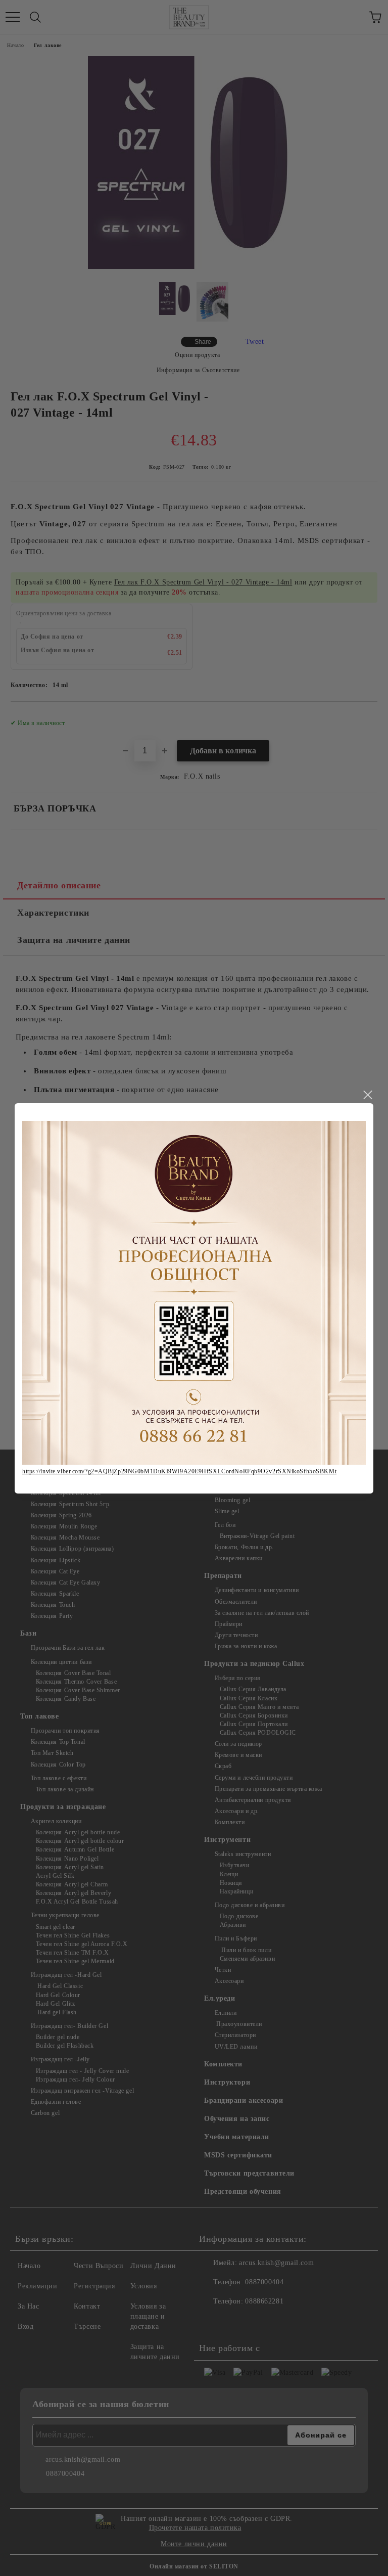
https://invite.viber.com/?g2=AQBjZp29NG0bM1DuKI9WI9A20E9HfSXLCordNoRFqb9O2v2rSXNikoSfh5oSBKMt (179, 1471)
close (367, 1095)
